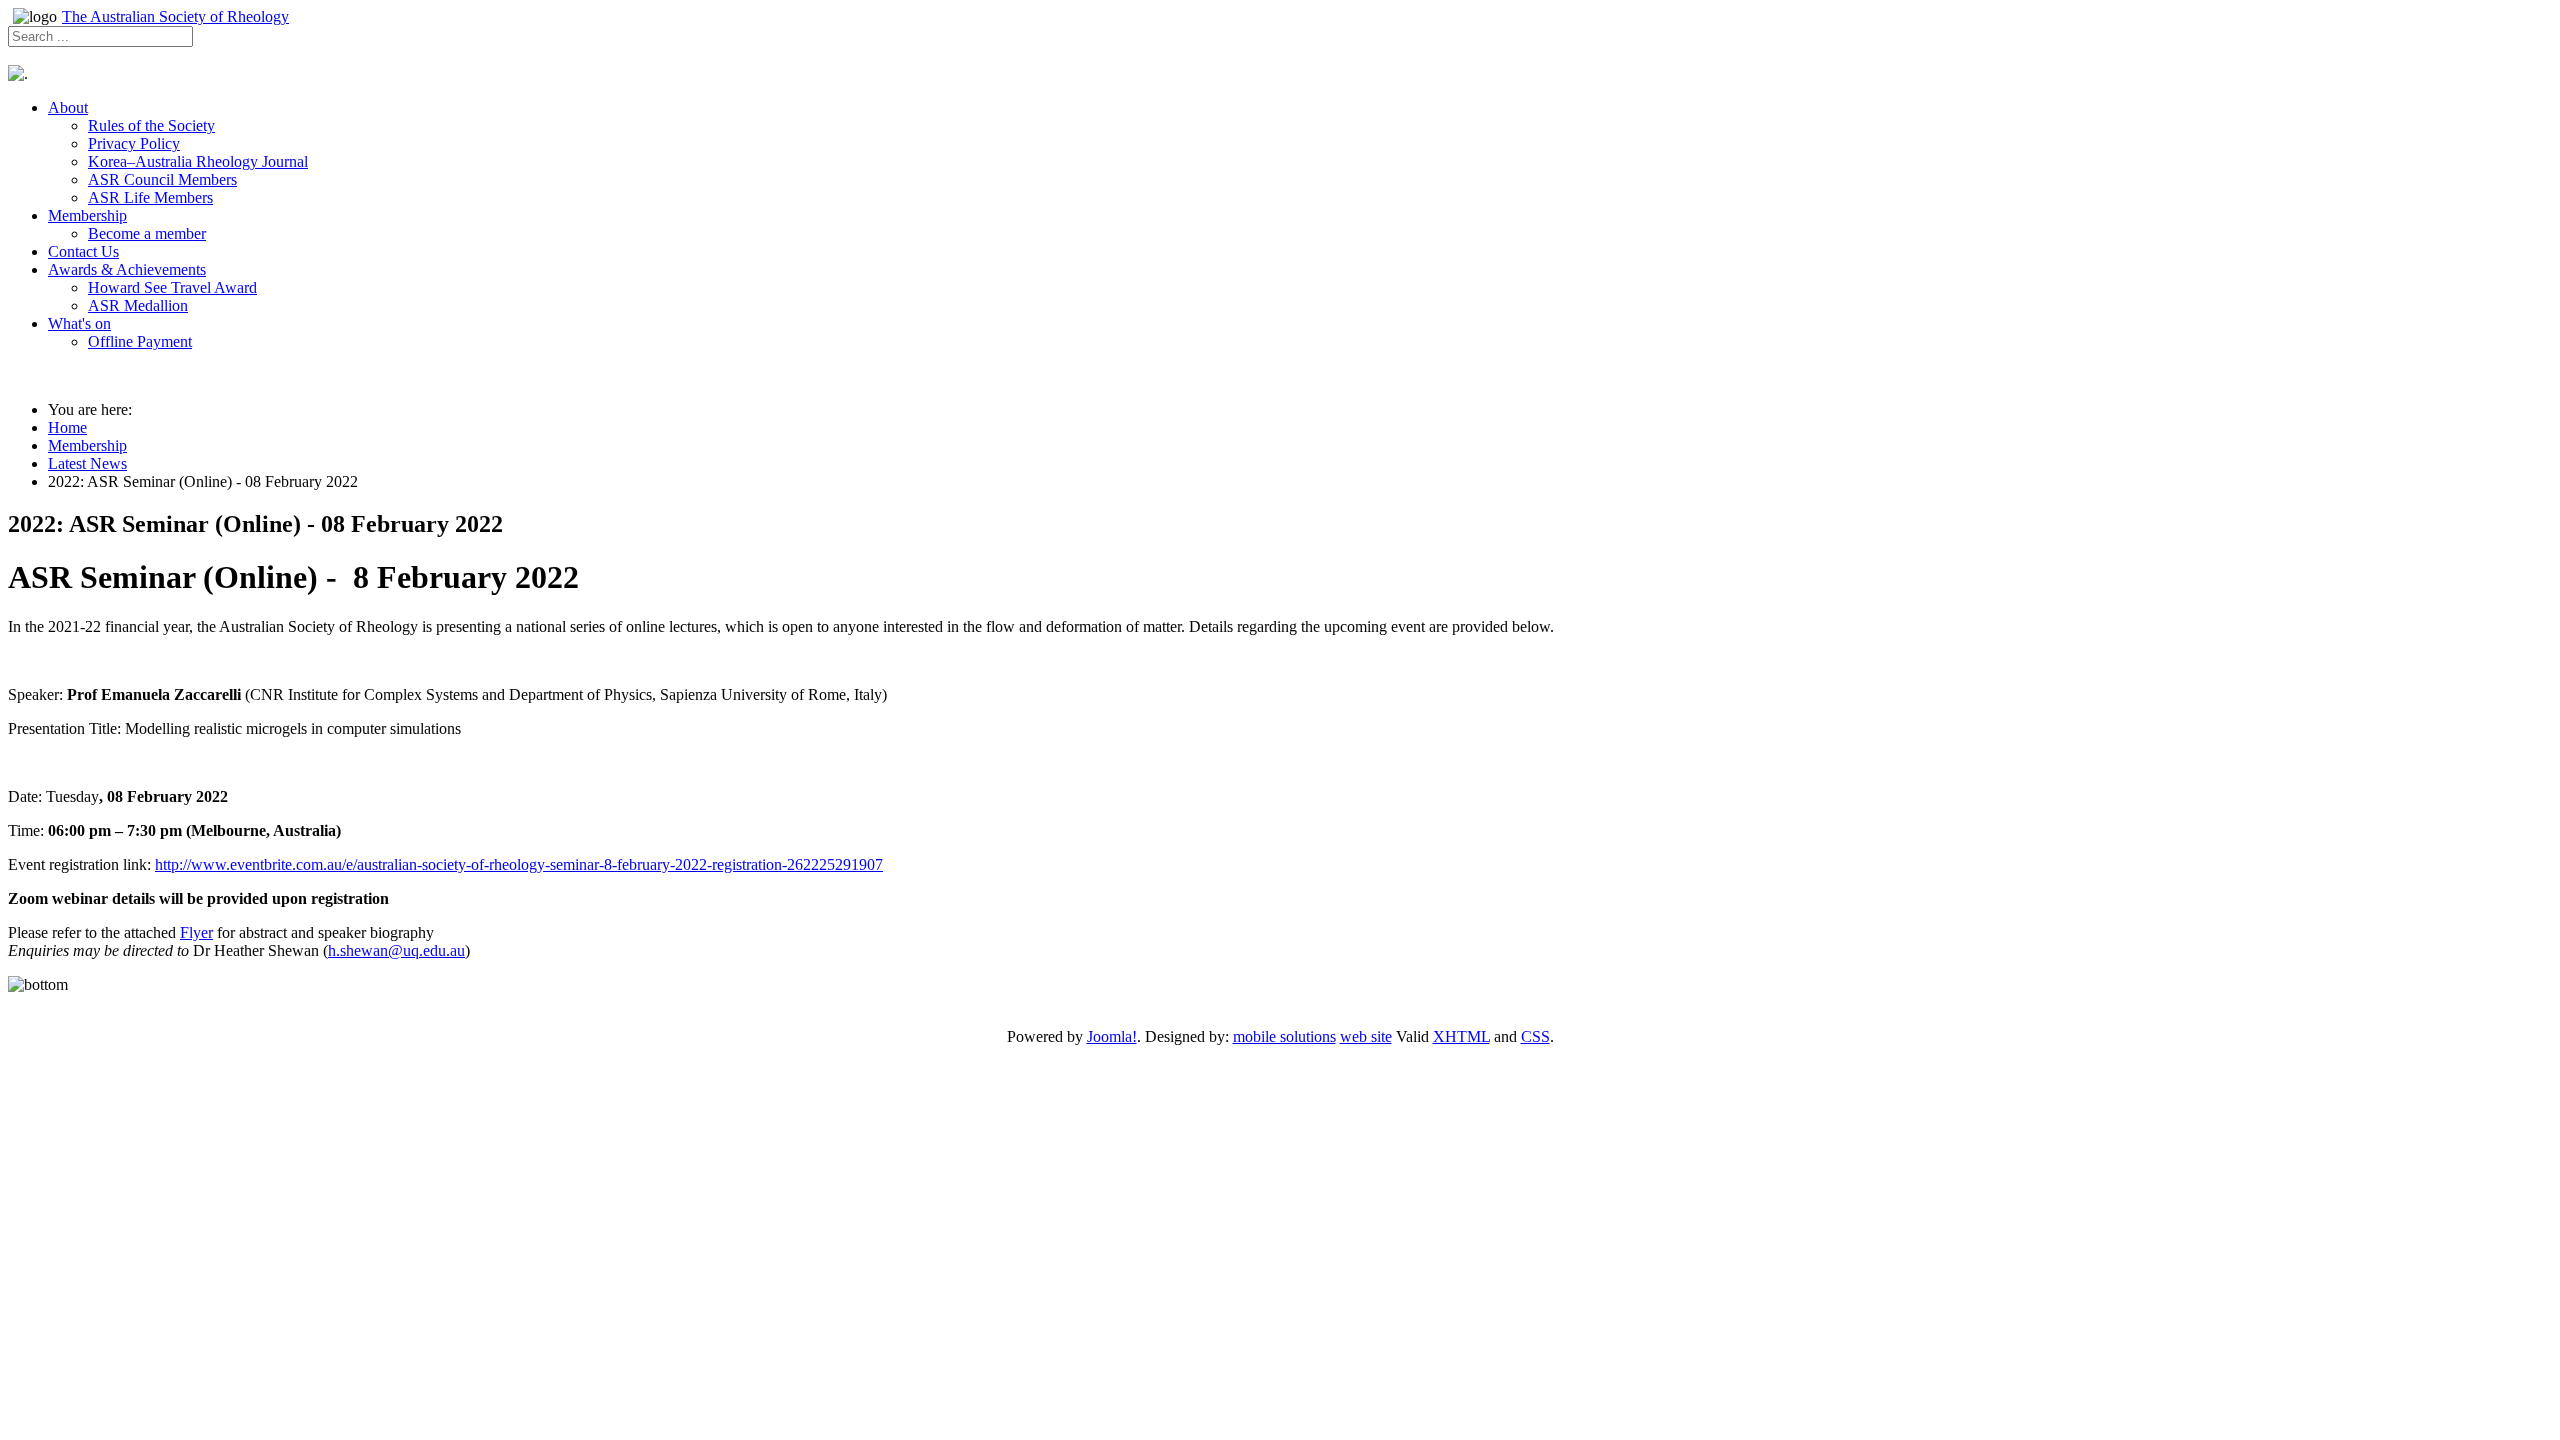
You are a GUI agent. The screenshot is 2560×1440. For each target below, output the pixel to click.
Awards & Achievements (127, 269)
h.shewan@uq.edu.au (396, 950)
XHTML (1461, 1036)
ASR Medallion (138, 305)
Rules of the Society (151, 125)
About (68, 107)
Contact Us (83, 251)
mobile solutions (1284, 1036)
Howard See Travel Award (172, 287)
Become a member (147, 233)
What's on (79, 323)
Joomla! (1112, 1036)
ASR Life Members (150, 197)
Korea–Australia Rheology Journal (198, 161)
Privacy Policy (134, 143)
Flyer (196, 932)
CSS (1535, 1036)
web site (1366, 1036)
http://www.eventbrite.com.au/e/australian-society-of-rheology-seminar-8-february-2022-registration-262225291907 (519, 864)
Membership (87, 215)
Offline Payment (140, 341)
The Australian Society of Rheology (175, 16)
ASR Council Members (162, 179)
